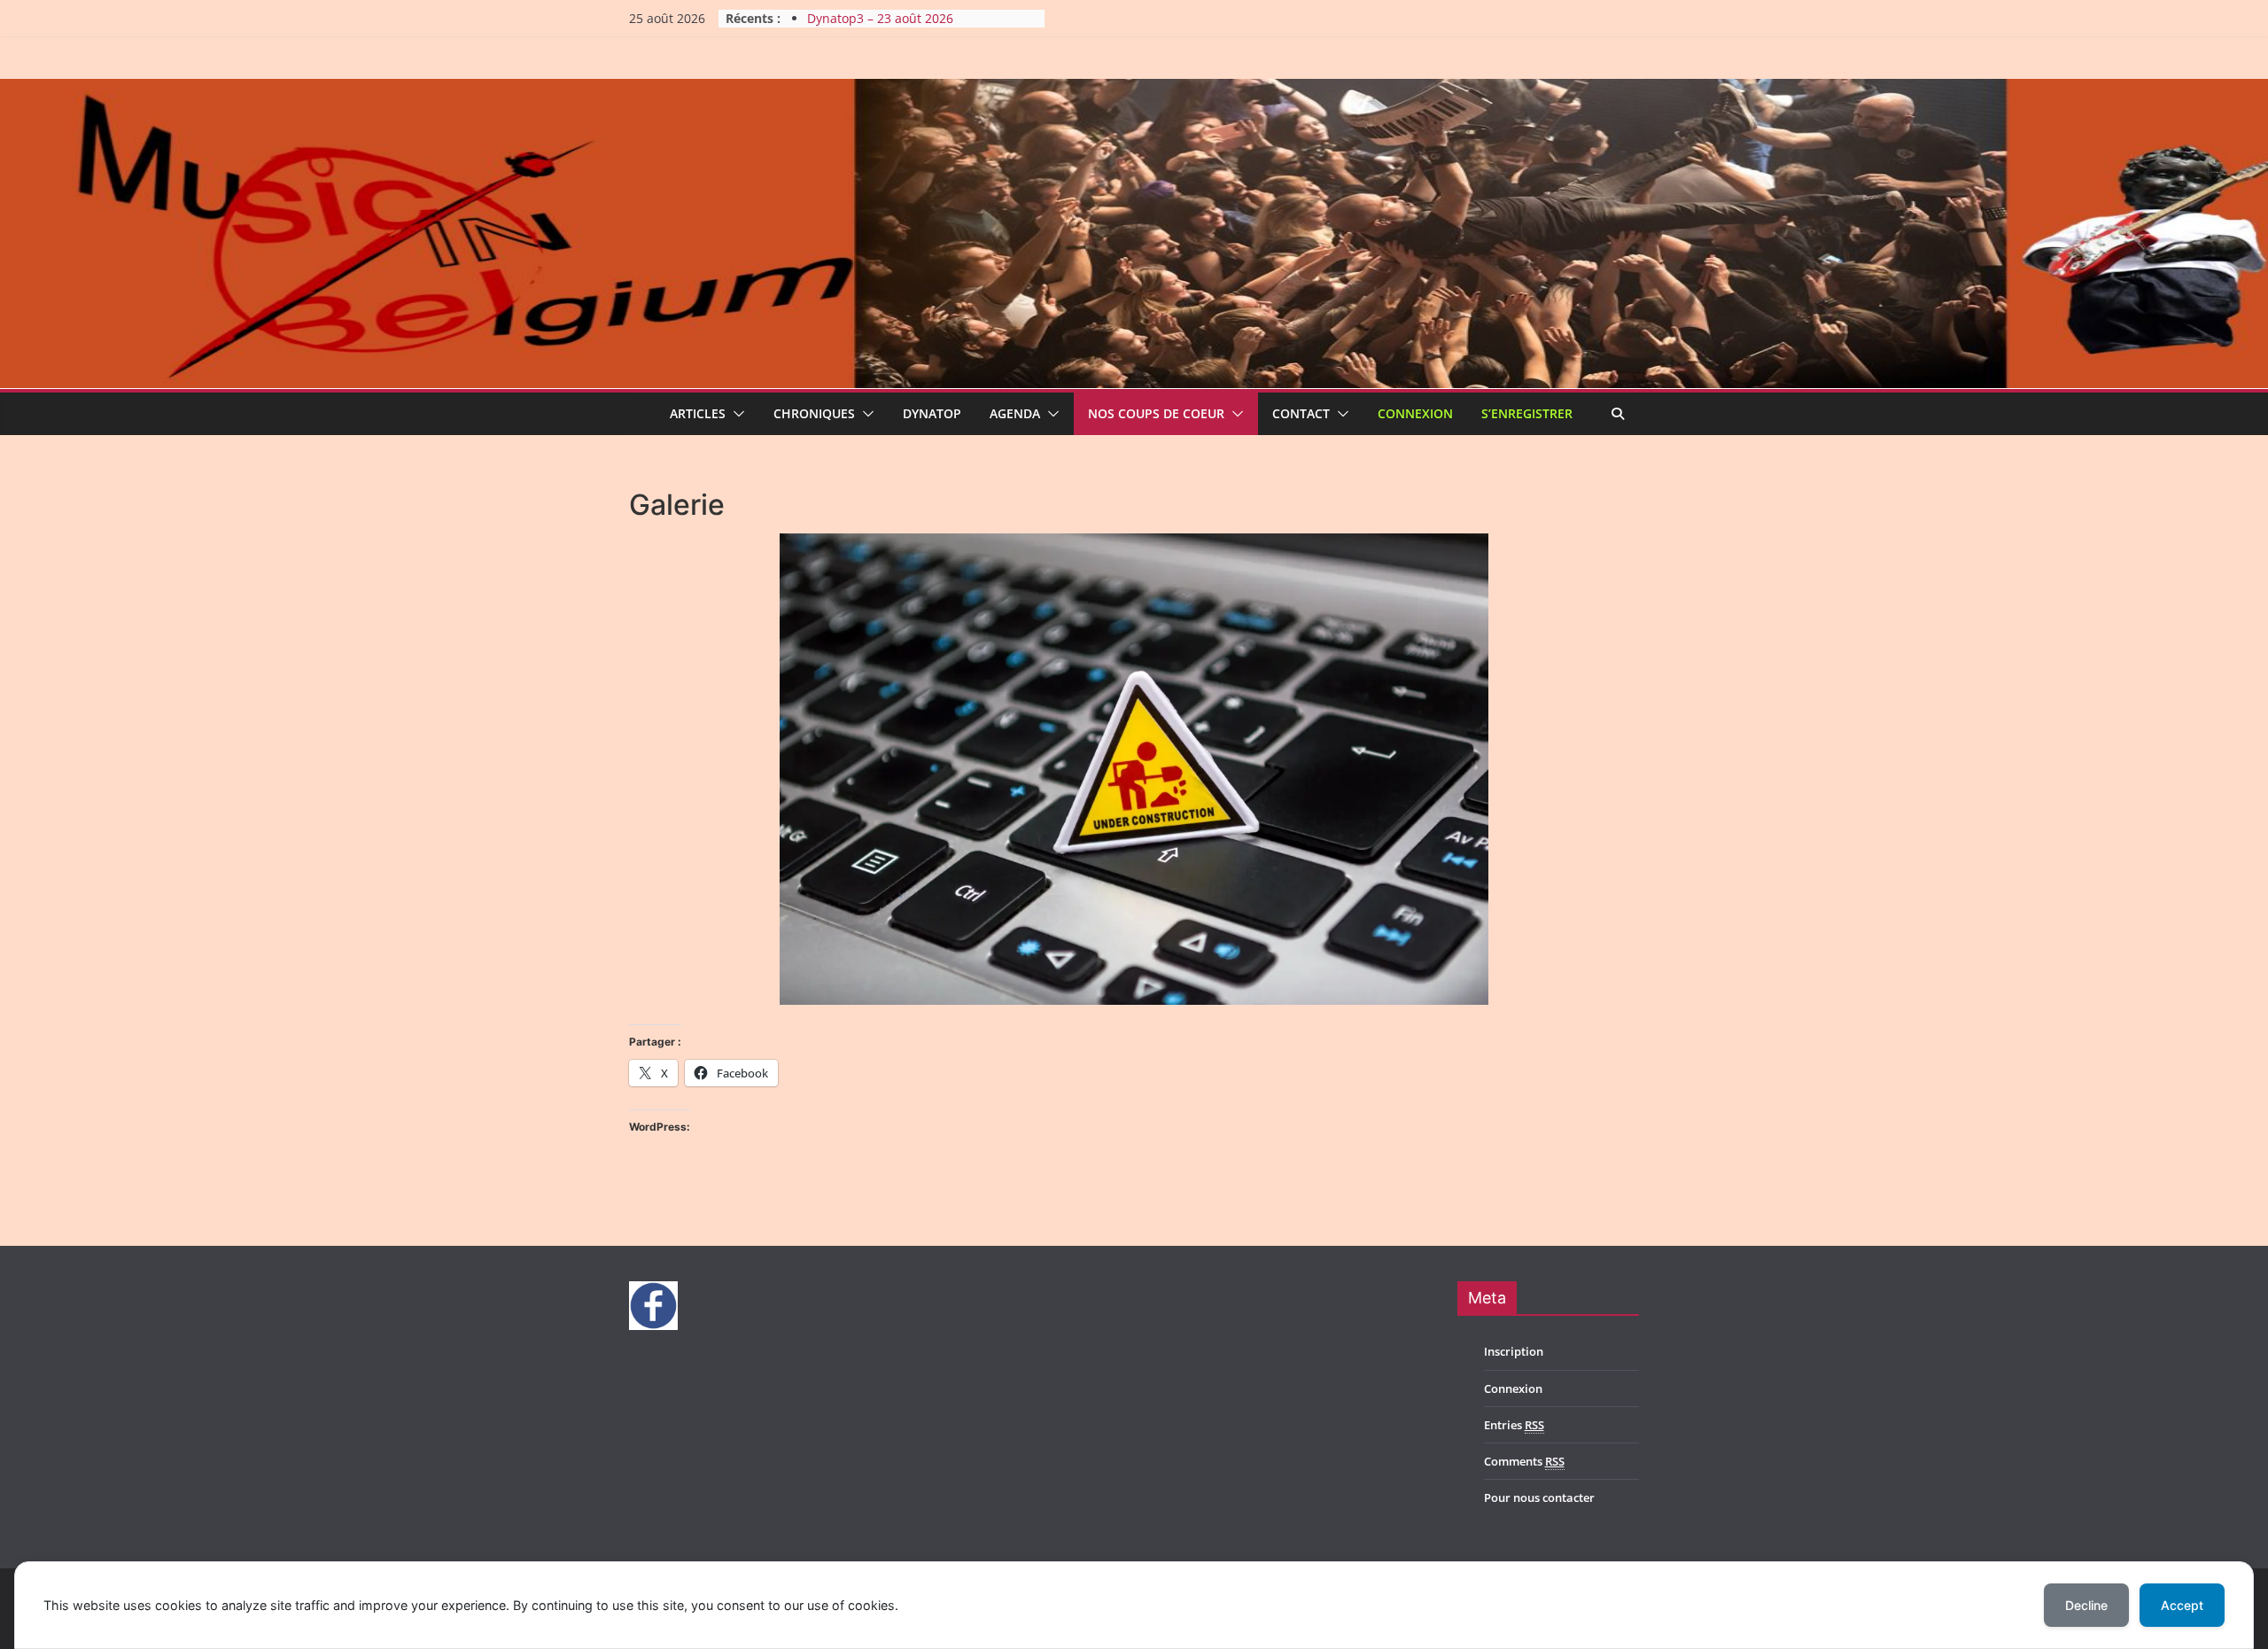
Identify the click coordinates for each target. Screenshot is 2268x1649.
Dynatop (932, 413)
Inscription (1514, 1351)
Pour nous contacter (1539, 1497)
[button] (735, 414)
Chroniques (814, 413)
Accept (2182, 1605)
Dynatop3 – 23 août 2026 (880, 18)
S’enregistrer (1527, 413)
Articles (698, 413)
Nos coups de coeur (1156, 413)
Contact (1301, 413)
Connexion (1415, 413)
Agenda (1015, 413)
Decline (2086, 1605)
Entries (1514, 1425)
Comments (1524, 1461)
